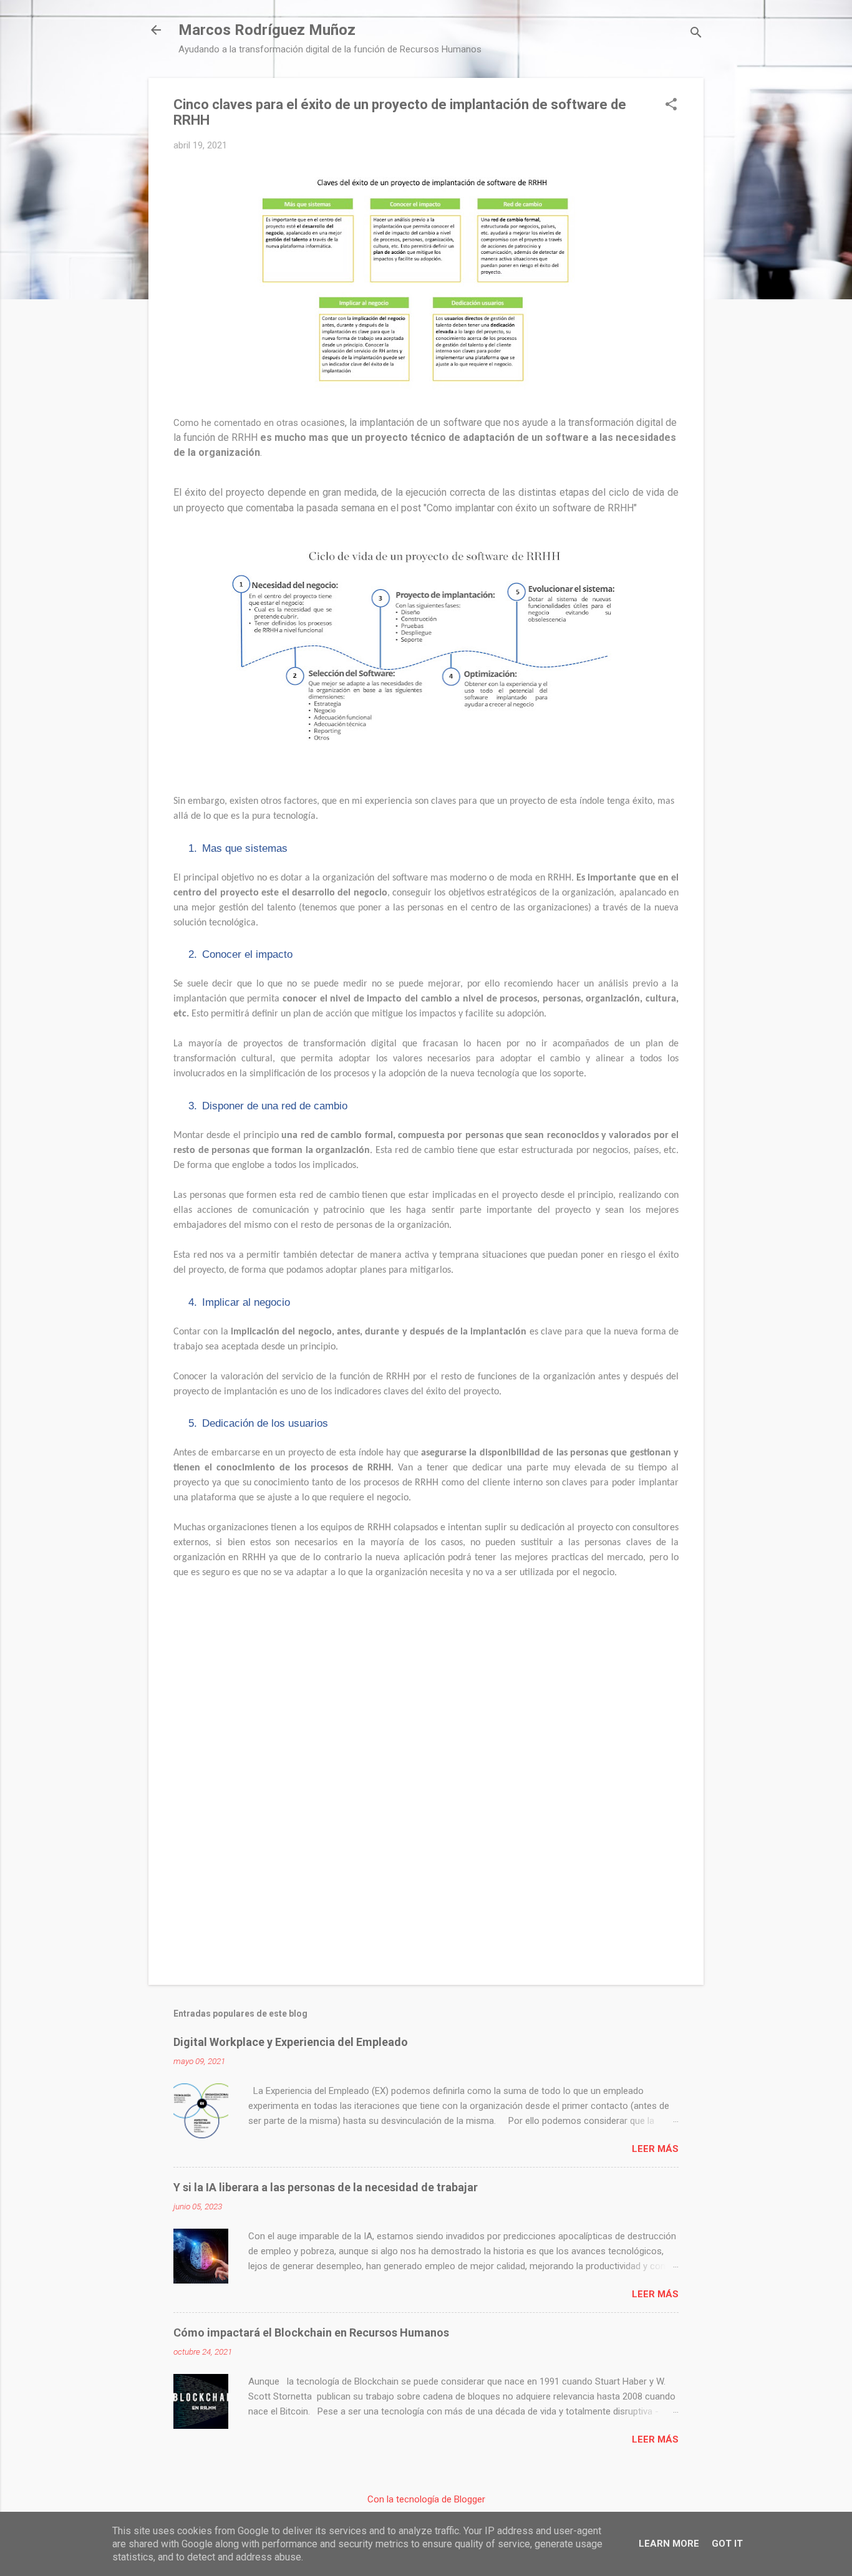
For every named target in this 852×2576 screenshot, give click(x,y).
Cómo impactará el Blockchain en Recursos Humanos (311, 2332)
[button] (671, 105)
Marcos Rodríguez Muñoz (267, 30)
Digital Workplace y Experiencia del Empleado (291, 2042)
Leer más (655, 2149)
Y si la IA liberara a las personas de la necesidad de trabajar (326, 2187)
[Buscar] (696, 34)
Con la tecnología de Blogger (426, 2499)
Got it (727, 2544)
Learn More (669, 2544)
